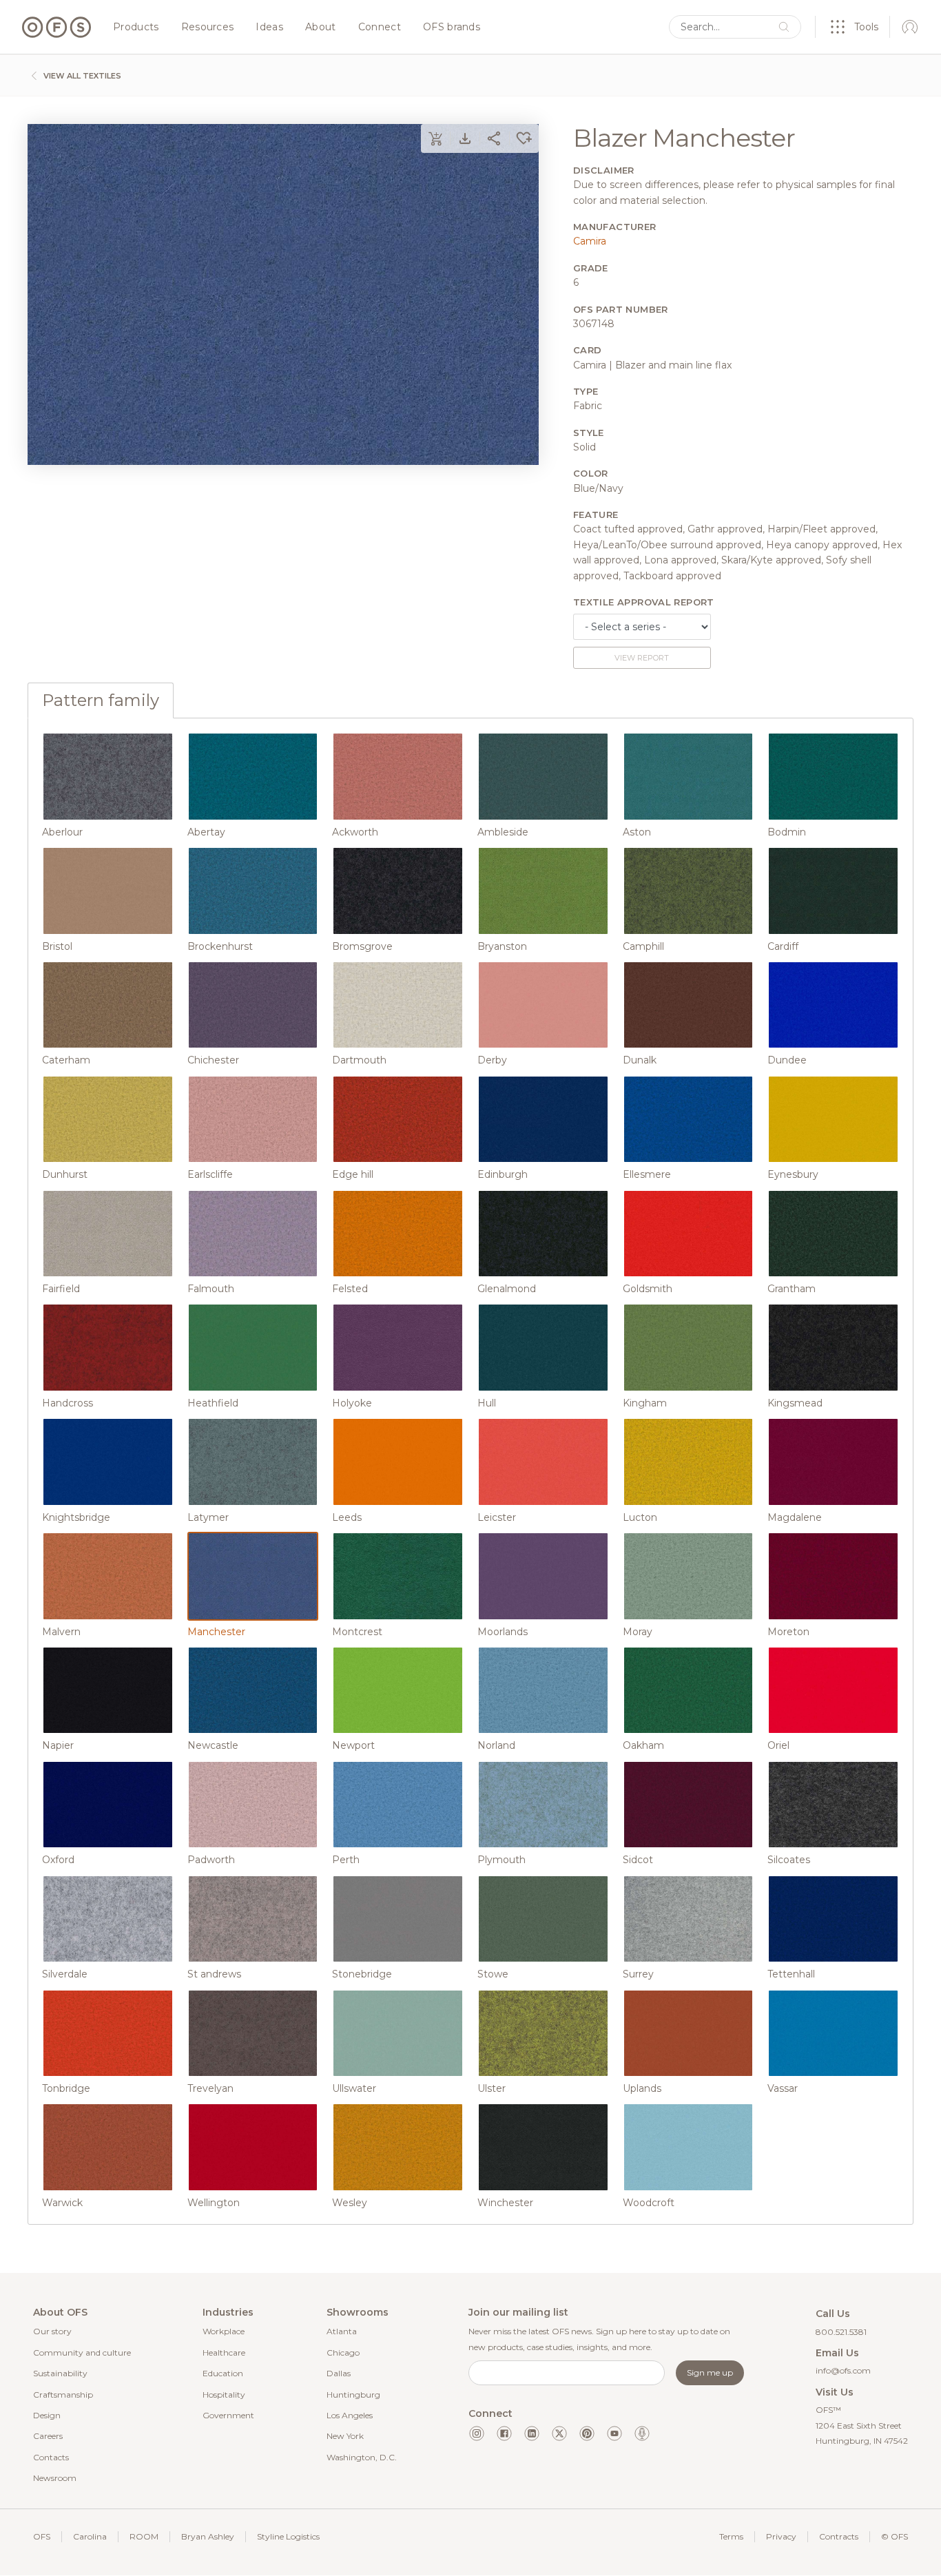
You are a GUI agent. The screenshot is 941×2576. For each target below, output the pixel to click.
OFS (42, 2536)
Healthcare (224, 2352)
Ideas (269, 28)
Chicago (343, 2352)
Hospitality (224, 2395)
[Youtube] (614, 2433)
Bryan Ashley (208, 2536)
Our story (52, 2331)
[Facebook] (504, 2433)
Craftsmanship (63, 2395)
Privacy (781, 2536)
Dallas (339, 2373)
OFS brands (452, 28)
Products (136, 28)
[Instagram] (477, 2433)
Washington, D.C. (362, 2457)
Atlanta (342, 2331)
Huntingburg (353, 2395)
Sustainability (60, 2373)
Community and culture (82, 2352)
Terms (731, 2536)
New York (345, 2436)
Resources (208, 28)
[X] (559, 2433)
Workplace (224, 2331)
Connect (380, 28)
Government (228, 2415)
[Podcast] (642, 2433)
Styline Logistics (288, 2536)
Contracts (839, 2536)
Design (47, 2415)
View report (642, 658)
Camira (590, 241)
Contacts (51, 2457)
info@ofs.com (843, 2370)
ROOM (144, 2536)
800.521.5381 (841, 2332)
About (321, 28)
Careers (48, 2436)
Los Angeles (350, 2415)
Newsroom (55, 2478)
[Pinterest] (587, 2433)
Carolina (90, 2536)
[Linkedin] (532, 2433)
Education (223, 2373)
